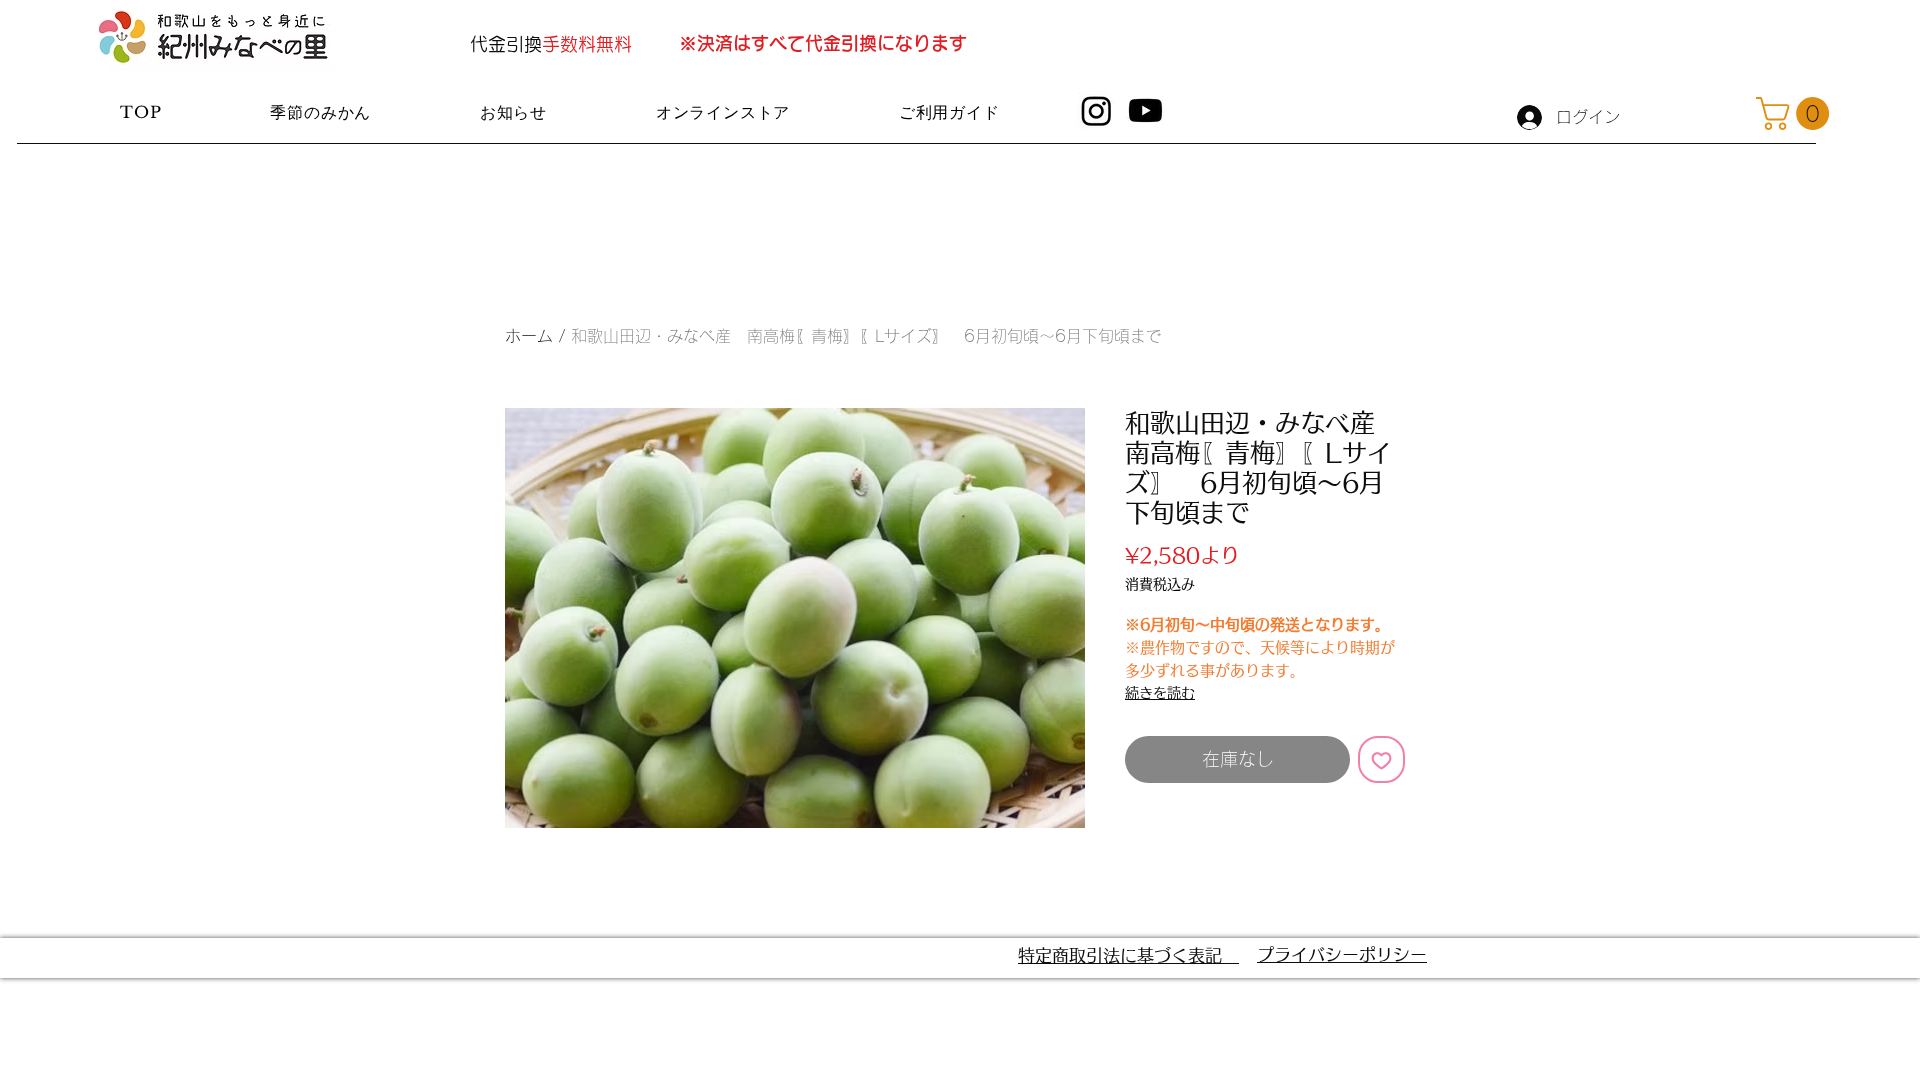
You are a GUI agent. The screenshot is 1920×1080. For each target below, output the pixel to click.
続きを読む (1160, 693)
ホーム (529, 336)
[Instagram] (1096, 110)
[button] (1796, 113)
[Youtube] (1145, 110)
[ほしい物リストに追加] (1381, 759)
